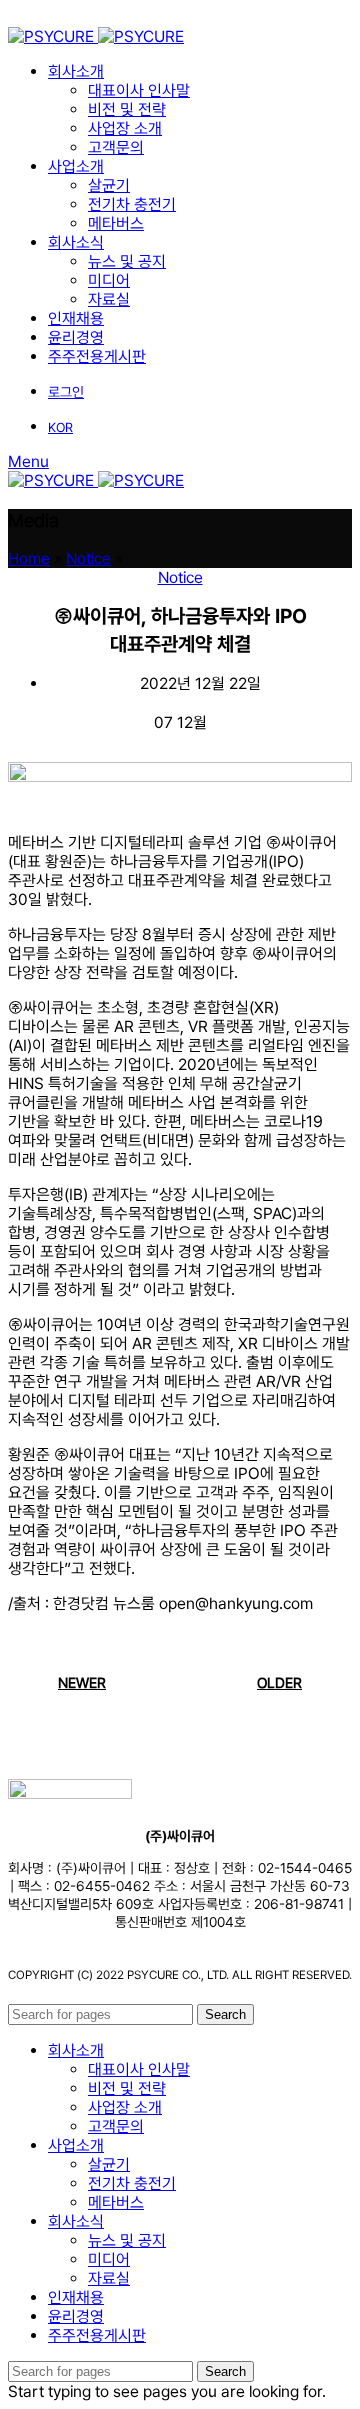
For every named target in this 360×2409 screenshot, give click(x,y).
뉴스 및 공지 (127, 261)
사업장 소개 (125, 128)
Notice (88, 558)
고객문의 (116, 147)
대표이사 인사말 (139, 90)
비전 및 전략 (127, 109)
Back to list (180, 1683)
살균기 (109, 185)
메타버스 (116, 223)
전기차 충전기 (132, 204)
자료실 (109, 299)
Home (29, 558)
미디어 (109, 280)
